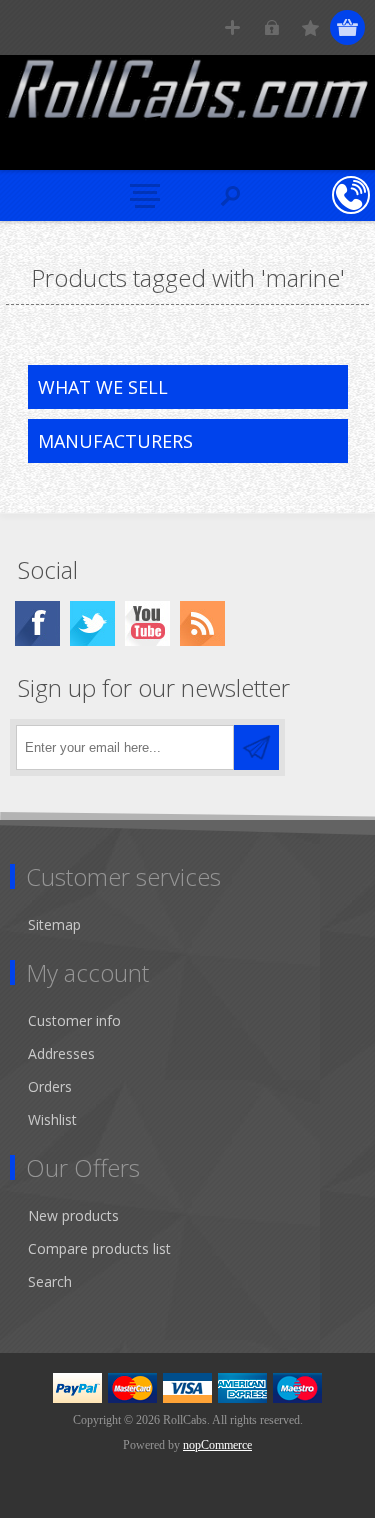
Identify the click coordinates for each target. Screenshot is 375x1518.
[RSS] (202, 623)
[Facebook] (37, 623)
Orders (50, 1086)
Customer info (74, 1020)
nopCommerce (217, 1445)
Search (50, 1281)
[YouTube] (147, 623)
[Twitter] (92, 623)
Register (232, 27)
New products (73, 1215)
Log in (271, 27)
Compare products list (99, 1248)
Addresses (61, 1053)
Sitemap (54, 924)
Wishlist (52, 1119)
